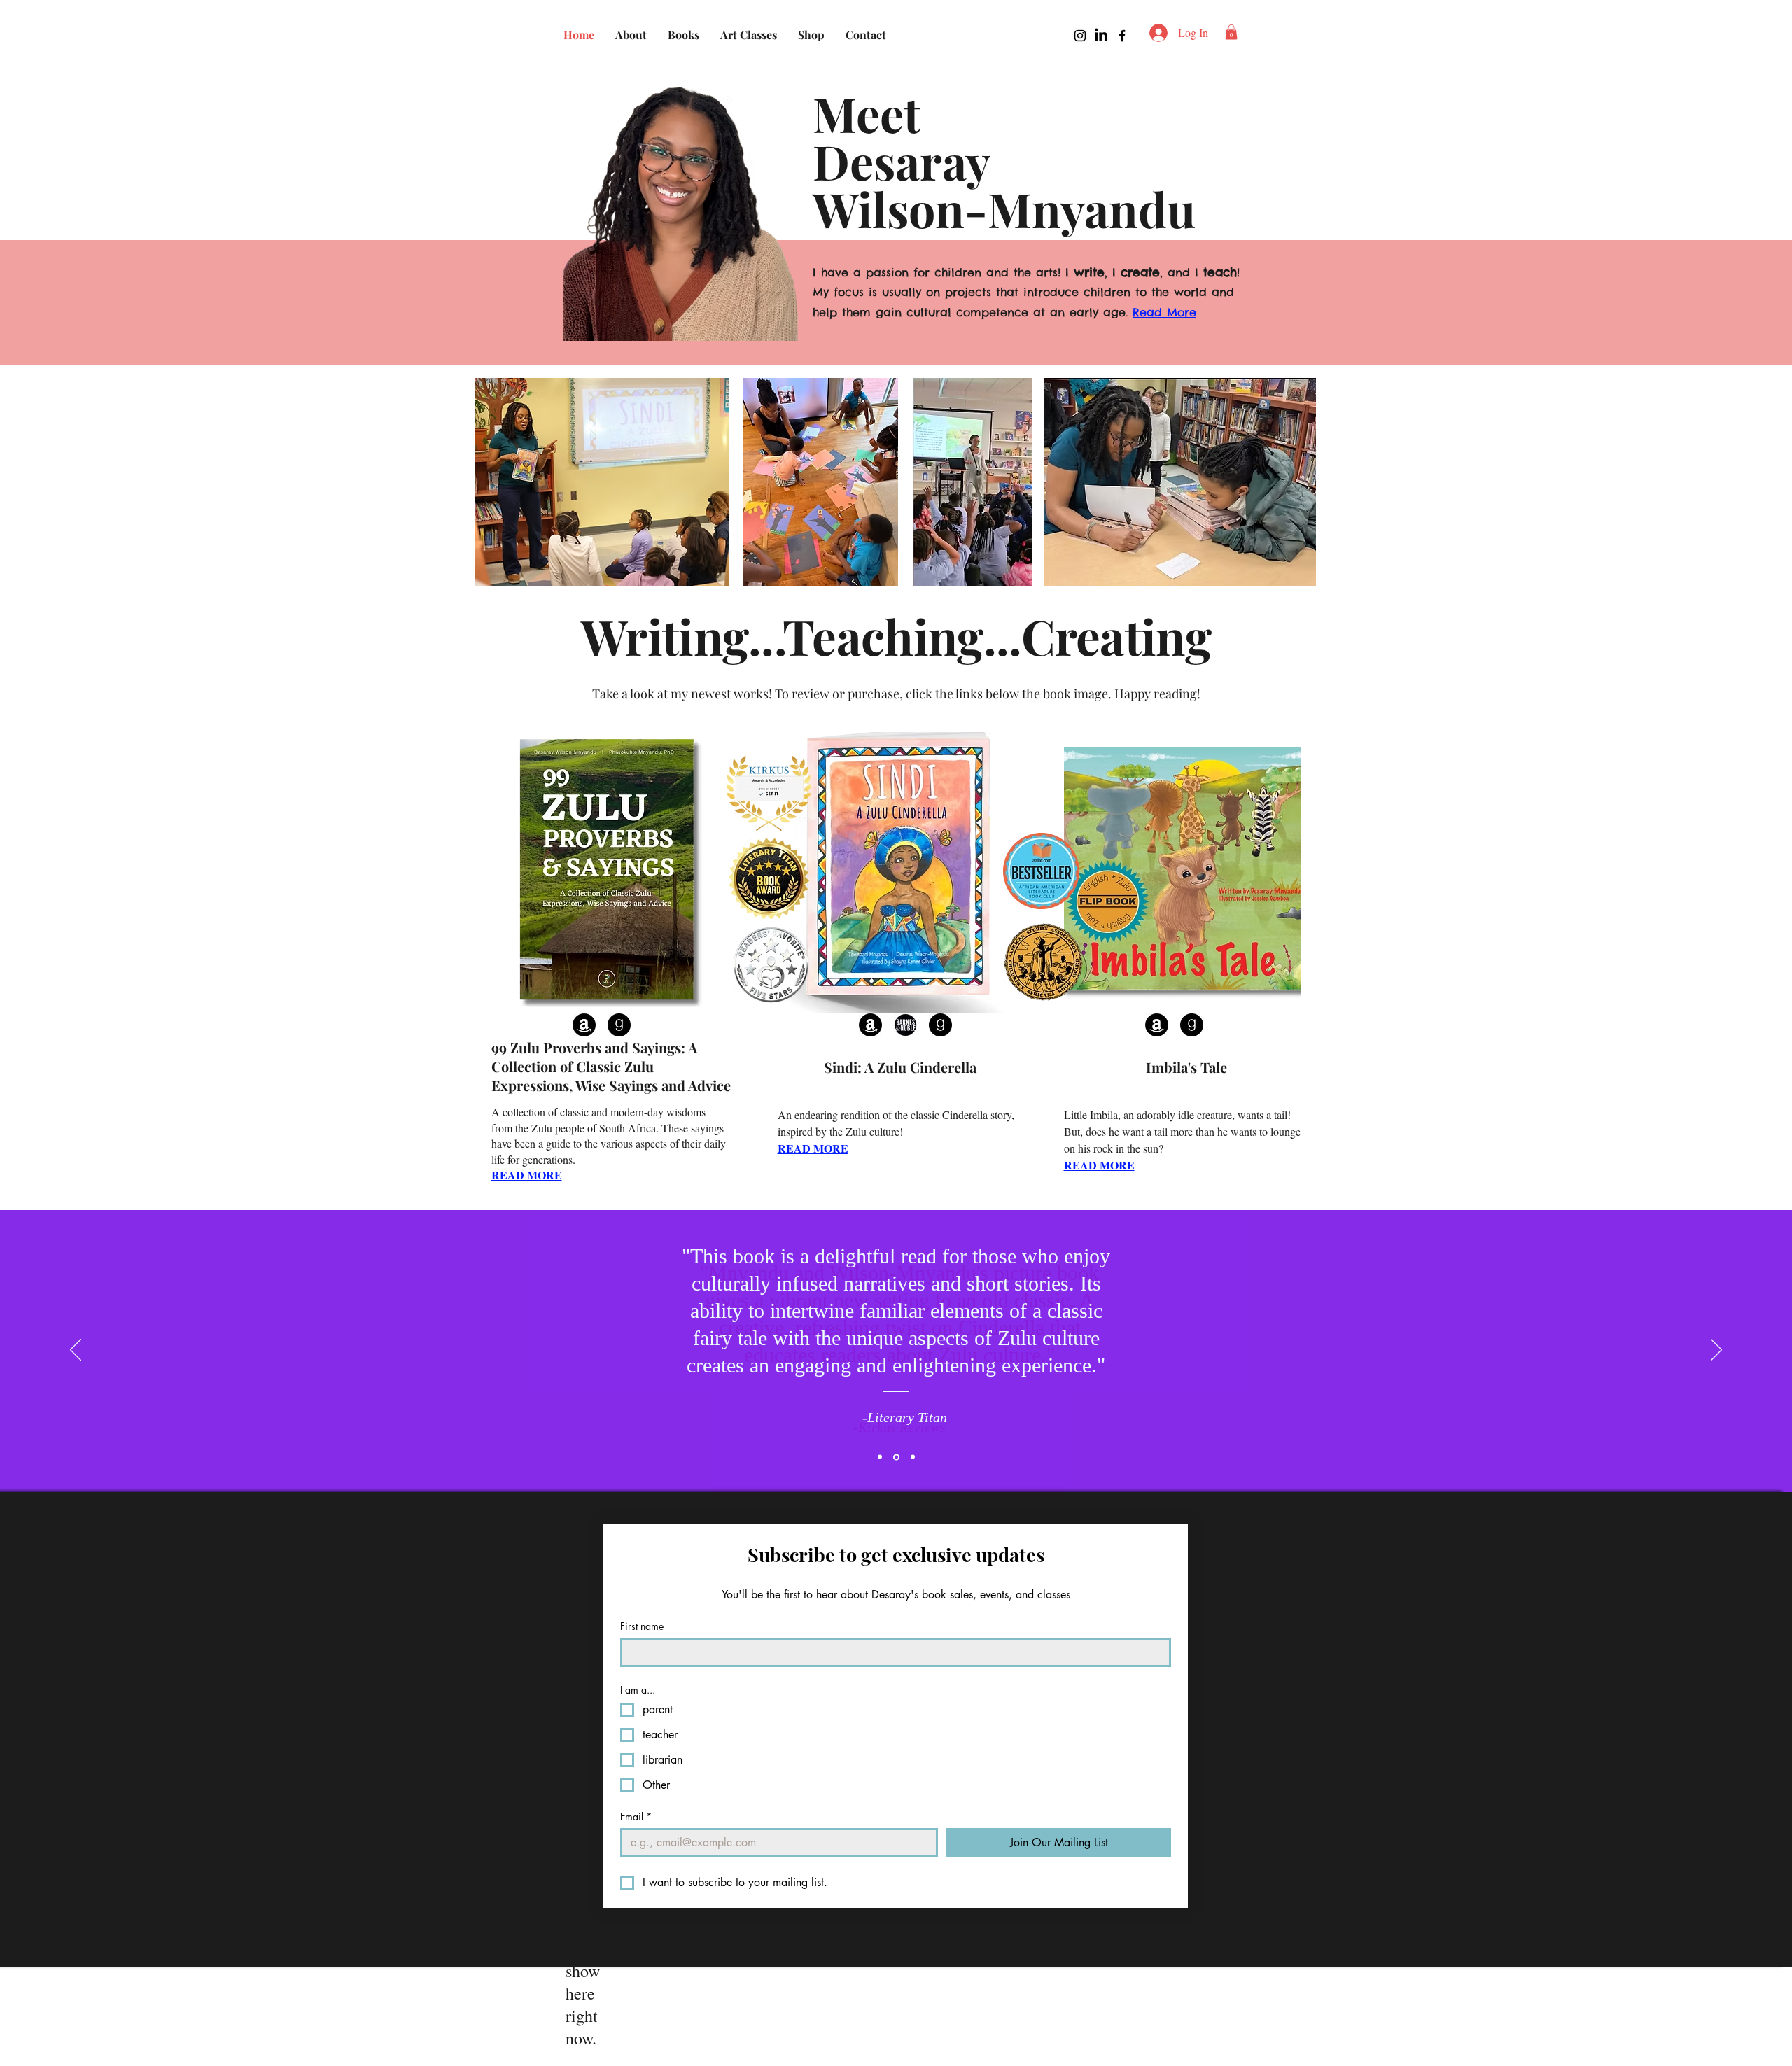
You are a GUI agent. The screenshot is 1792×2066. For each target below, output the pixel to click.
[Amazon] (584, 1025)
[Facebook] (1122, 36)
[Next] (1716, 1351)
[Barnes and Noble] (905, 1025)
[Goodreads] (619, 1025)
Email (636, 1816)
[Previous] (76, 1351)
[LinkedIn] (1101, 36)
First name (642, 1626)
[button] (1231, 32)
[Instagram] (1080, 36)
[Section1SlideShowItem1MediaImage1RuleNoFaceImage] (880, 1457)
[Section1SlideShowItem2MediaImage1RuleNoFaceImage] (896, 1457)
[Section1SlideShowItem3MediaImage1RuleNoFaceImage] (913, 1457)
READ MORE (527, 1175)
